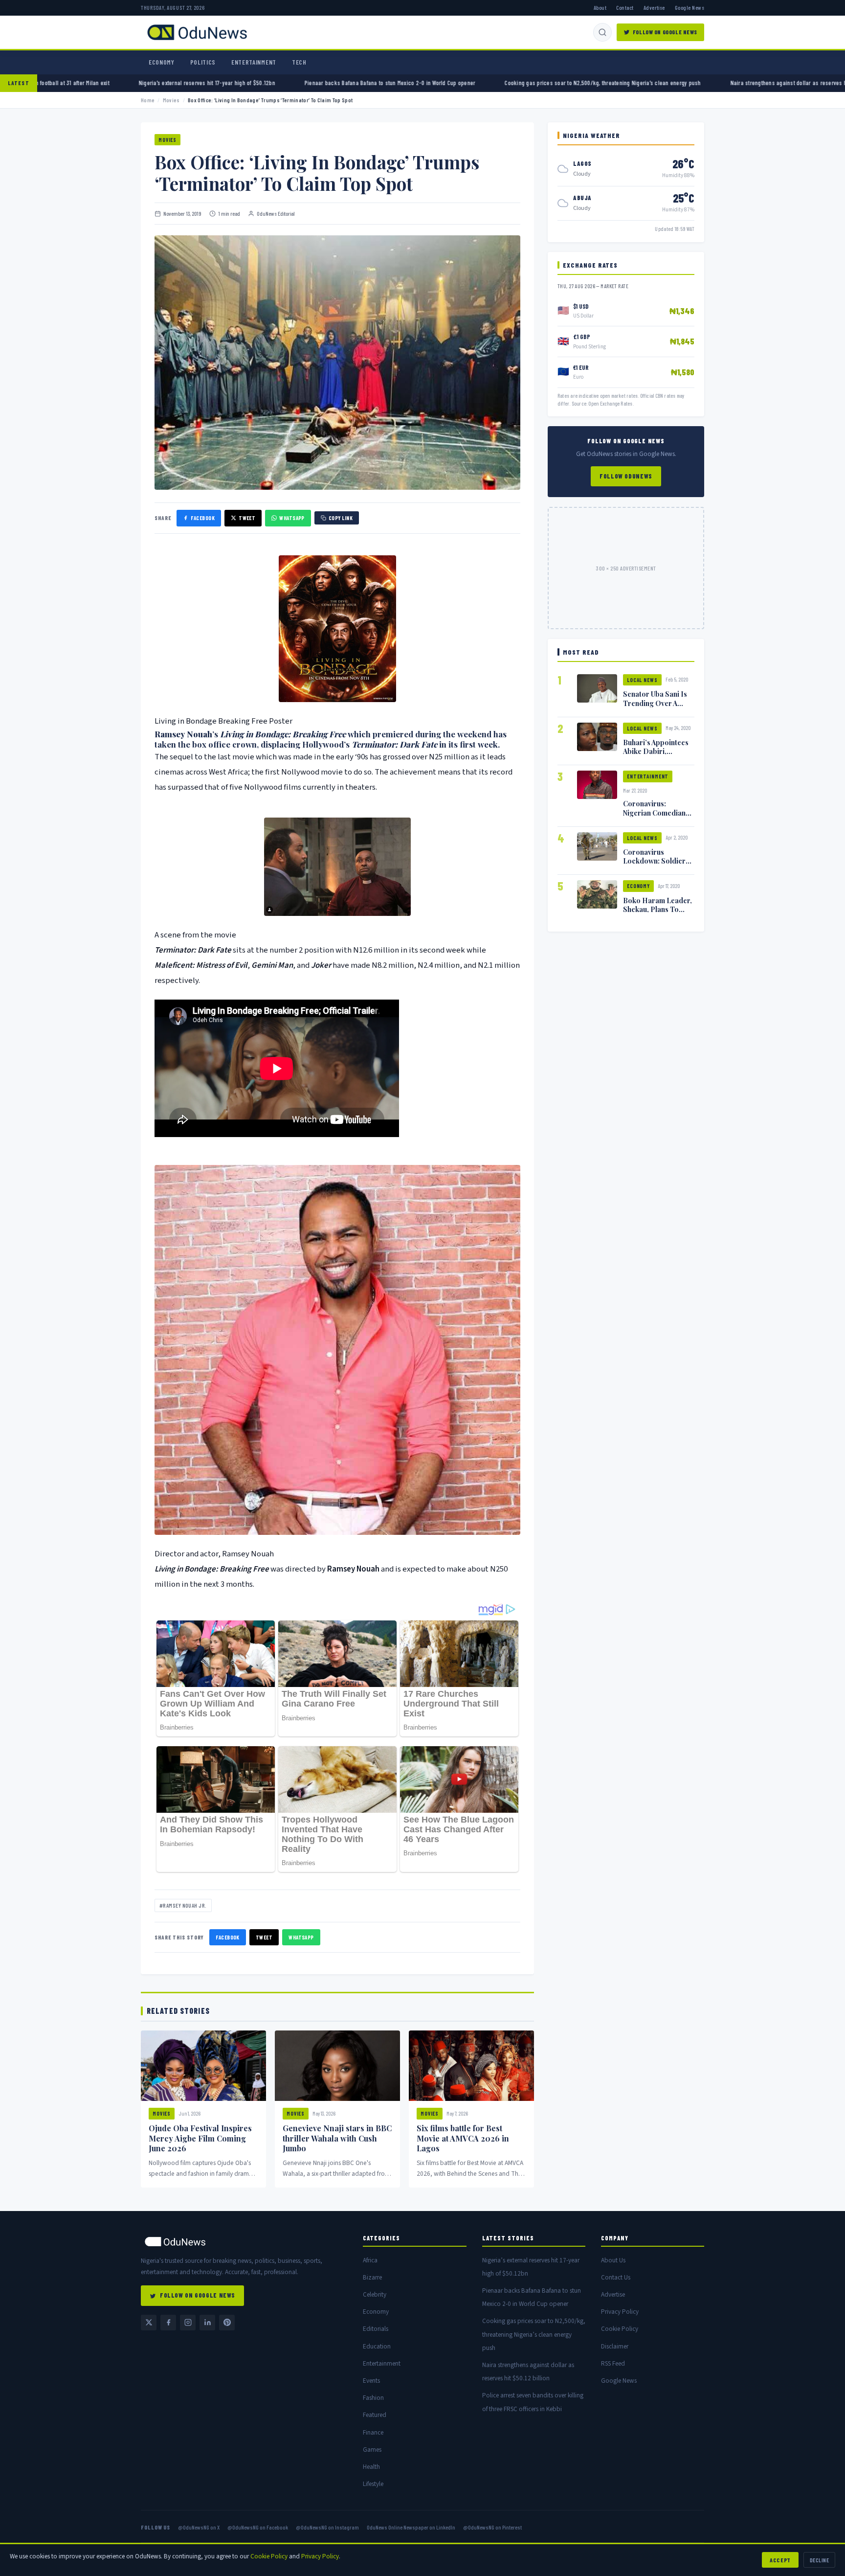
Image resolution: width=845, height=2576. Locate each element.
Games (372, 2450)
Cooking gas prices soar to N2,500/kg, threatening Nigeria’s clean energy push (441, 83)
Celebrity (375, 2294)
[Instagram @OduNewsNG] (188, 2323)
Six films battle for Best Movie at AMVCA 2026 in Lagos (463, 2138)
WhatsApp (292, 518)
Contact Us (616, 2277)
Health (371, 2467)
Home (148, 100)
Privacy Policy (620, 2312)
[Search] (602, 32)
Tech (299, 62)
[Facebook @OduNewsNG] (168, 2323)
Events (371, 2381)
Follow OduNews (626, 476)
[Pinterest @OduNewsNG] (227, 2323)
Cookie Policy (620, 2329)
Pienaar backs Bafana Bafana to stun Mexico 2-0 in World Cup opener (228, 83)
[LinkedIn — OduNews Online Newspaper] (207, 2323)
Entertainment (254, 62)
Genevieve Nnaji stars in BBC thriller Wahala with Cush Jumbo (337, 2138)
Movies (171, 100)
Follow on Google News (665, 32)
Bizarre (372, 2277)
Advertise (654, 7)
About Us (613, 2260)
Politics (203, 62)
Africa (370, 2260)
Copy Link (341, 518)
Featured (375, 2415)
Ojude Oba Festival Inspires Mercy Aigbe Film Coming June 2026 (200, 2138)
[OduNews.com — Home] (197, 32)
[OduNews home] (244, 2242)
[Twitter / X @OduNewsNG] (149, 2323)
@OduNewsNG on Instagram (327, 2527)
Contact (625, 7)
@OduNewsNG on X (199, 2527)
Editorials (376, 2329)
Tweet (247, 518)
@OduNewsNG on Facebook (258, 2527)
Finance (373, 2432)
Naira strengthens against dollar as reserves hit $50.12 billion (645, 83)
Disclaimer (615, 2346)
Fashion (373, 2398)
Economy (162, 62)
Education (377, 2346)
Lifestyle (373, 2484)
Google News (689, 7)
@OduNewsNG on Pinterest (492, 2527)
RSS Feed (613, 2363)
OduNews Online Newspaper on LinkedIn (411, 2527)
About (600, 7)
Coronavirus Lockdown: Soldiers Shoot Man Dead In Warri (656, 865)
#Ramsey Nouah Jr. (183, 1905)
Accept (780, 2560)
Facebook (203, 518)
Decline (819, 2560)
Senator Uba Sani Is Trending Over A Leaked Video (655, 703)
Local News (642, 680)
